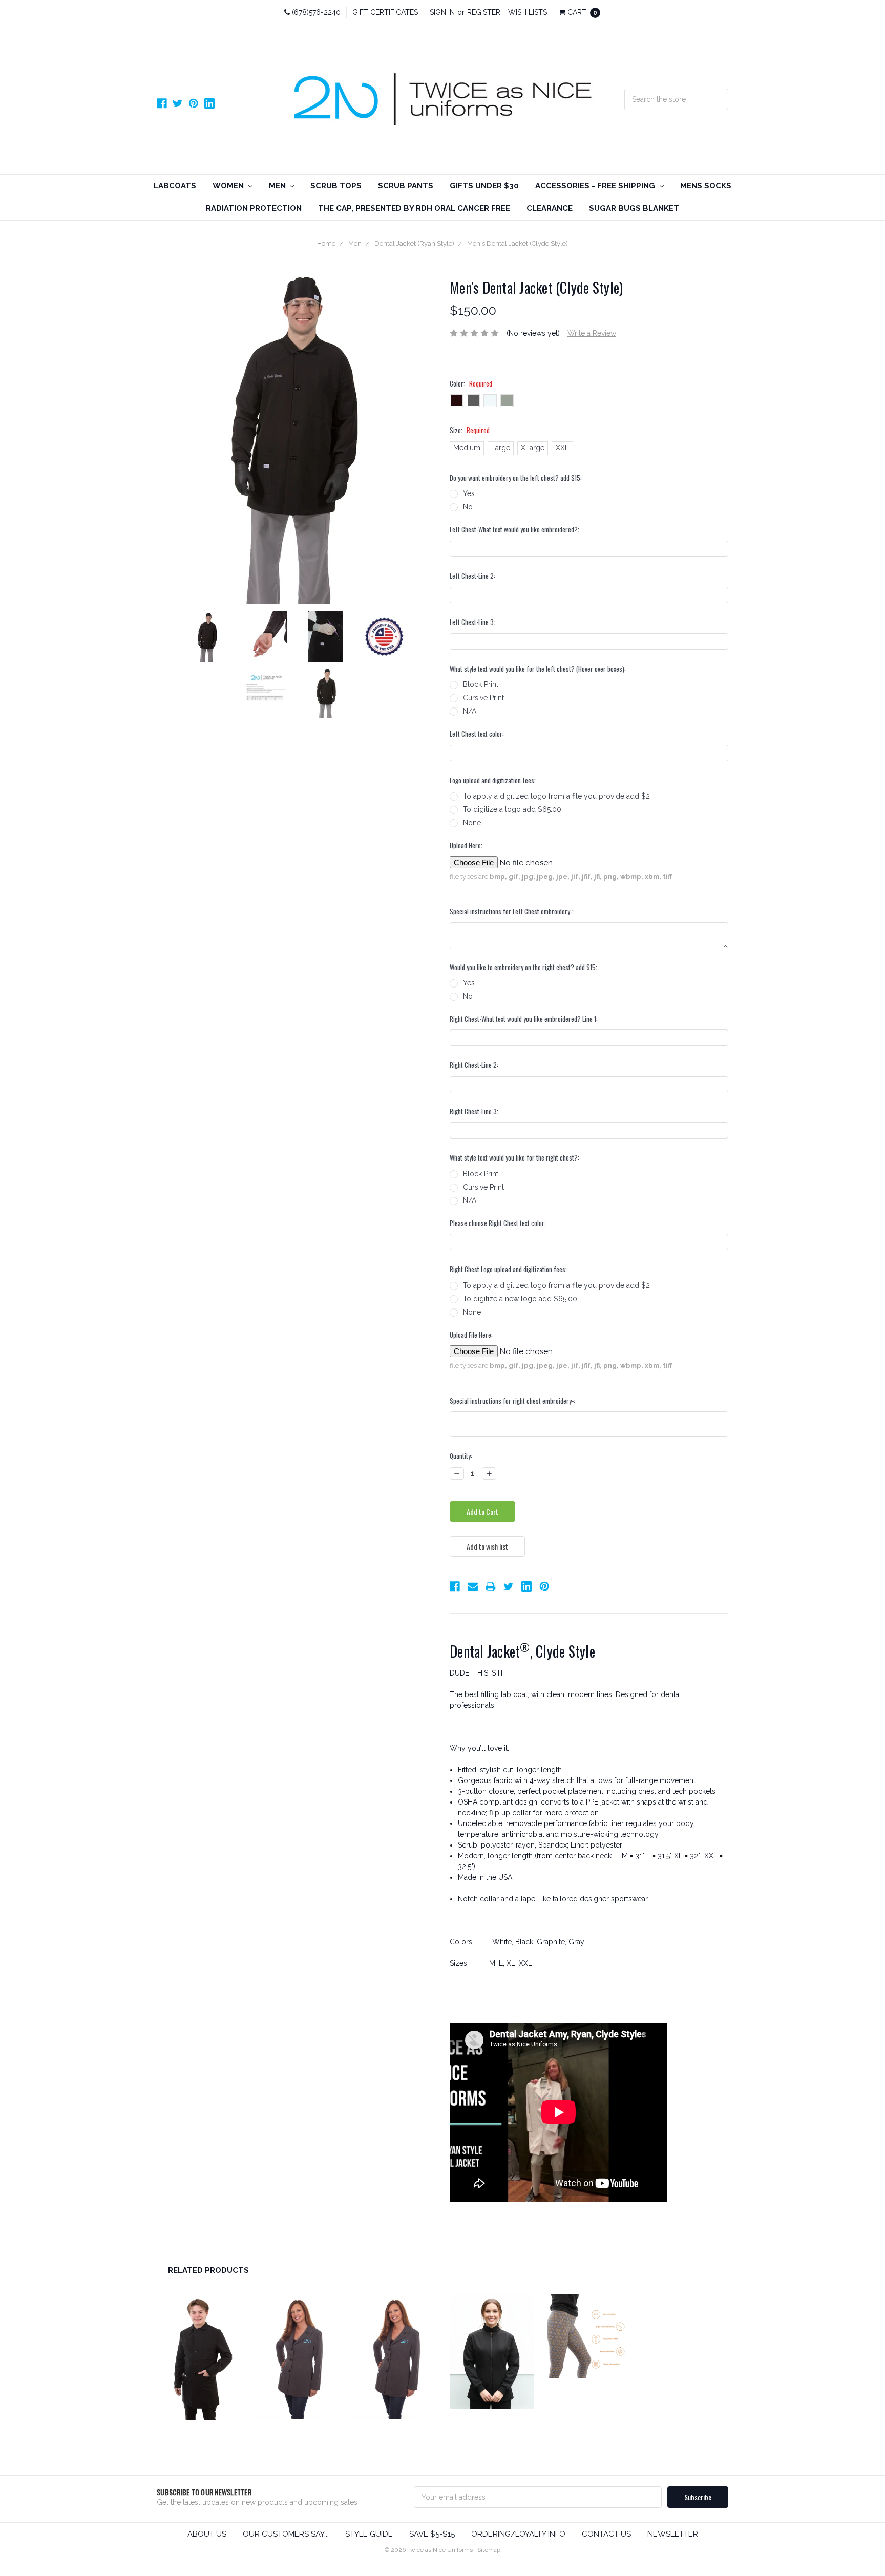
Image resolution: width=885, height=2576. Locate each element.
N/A (470, 711)
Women (229, 186)
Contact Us (606, 2534)
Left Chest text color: (477, 734)
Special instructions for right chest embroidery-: (512, 1401)
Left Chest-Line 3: (472, 622)
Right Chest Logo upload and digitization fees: (508, 1269)
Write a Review (592, 333)
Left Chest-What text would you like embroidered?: (514, 530)
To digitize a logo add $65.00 (512, 809)
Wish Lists (528, 12)
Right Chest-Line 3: (474, 1112)
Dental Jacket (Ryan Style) (414, 243)
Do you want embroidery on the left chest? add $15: (516, 478)
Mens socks (706, 186)
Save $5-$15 (432, 2534)
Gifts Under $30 (484, 186)
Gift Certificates (385, 12)
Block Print (481, 684)
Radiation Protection (254, 208)
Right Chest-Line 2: (474, 1065)
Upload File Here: (471, 1335)
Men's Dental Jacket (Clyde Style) (518, 243)
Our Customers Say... (286, 2534)
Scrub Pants (406, 186)
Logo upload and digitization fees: (493, 780)
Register (484, 12)
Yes (469, 493)
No (468, 507)
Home (326, 243)
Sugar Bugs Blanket (634, 208)
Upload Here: (466, 845)
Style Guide (369, 2534)
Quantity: (461, 1456)
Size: (470, 430)
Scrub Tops (336, 186)
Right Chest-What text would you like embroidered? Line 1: (524, 1019)
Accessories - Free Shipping (596, 186)
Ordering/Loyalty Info (518, 2534)
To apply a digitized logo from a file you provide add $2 (556, 796)
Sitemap (489, 2550)
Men (278, 186)
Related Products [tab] (208, 2270)
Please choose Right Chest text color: (498, 1223)
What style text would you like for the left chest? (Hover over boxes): (538, 669)
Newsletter (673, 2534)
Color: (471, 384)
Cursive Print (483, 698)
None (472, 823)
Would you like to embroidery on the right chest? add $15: (523, 967)
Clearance (550, 208)
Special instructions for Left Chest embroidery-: (512, 911)
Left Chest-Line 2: (472, 576)
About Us (207, 2534)
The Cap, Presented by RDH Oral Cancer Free (414, 208)
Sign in (442, 12)
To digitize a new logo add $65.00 (520, 1299)
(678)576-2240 (315, 12)
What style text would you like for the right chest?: (514, 1158)
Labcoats (175, 186)
